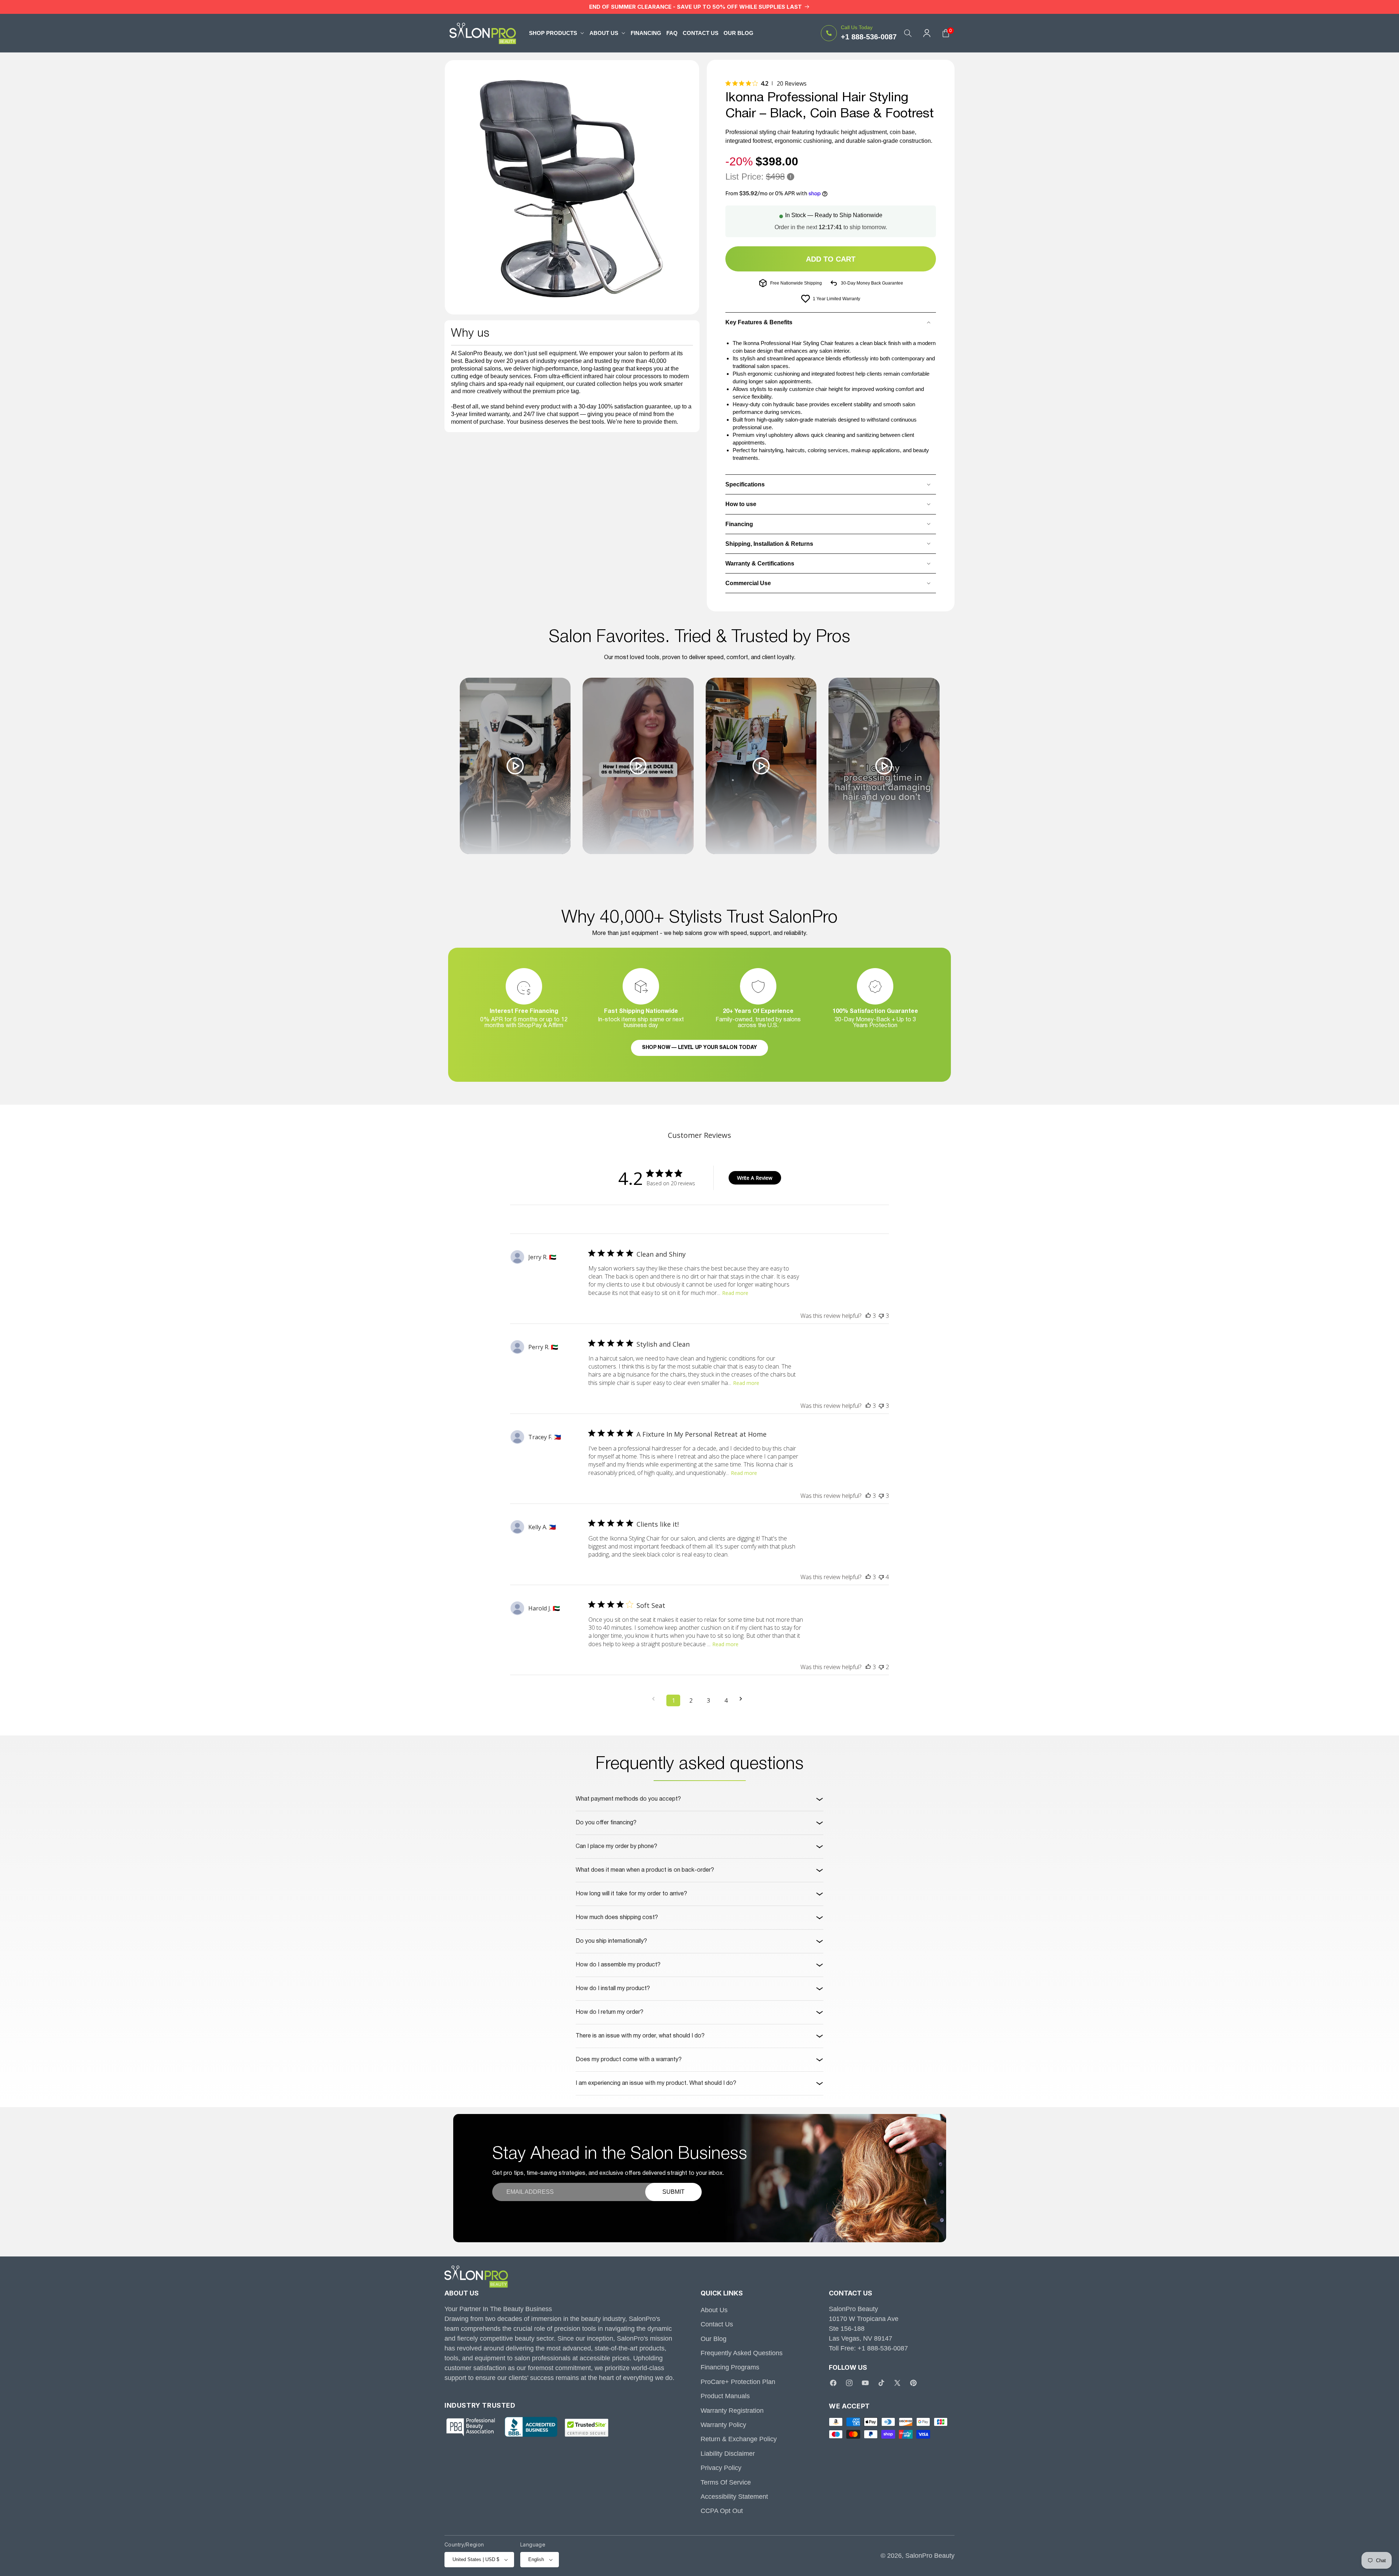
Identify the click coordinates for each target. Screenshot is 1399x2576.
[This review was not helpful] (881, 1316)
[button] (557, 33)
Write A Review (755, 1178)
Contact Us (717, 2325)
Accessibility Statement (734, 2497)
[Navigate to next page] (743, 1699)
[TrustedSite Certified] (587, 2428)
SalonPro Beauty (930, 2556)
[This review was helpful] (868, 1316)
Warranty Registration (732, 2411)
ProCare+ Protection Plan (738, 2382)
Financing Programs (730, 2368)
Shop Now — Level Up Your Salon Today (699, 1048)
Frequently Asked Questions (742, 2353)
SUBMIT (673, 2192)
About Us (714, 2310)
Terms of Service (726, 2482)
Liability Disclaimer (728, 2454)
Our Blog (714, 2339)
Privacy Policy (721, 2468)
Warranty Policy (723, 2425)
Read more (735, 1293)
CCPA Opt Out (722, 2511)
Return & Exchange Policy (739, 2439)
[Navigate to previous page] (656, 1699)
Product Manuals (725, 2396)
